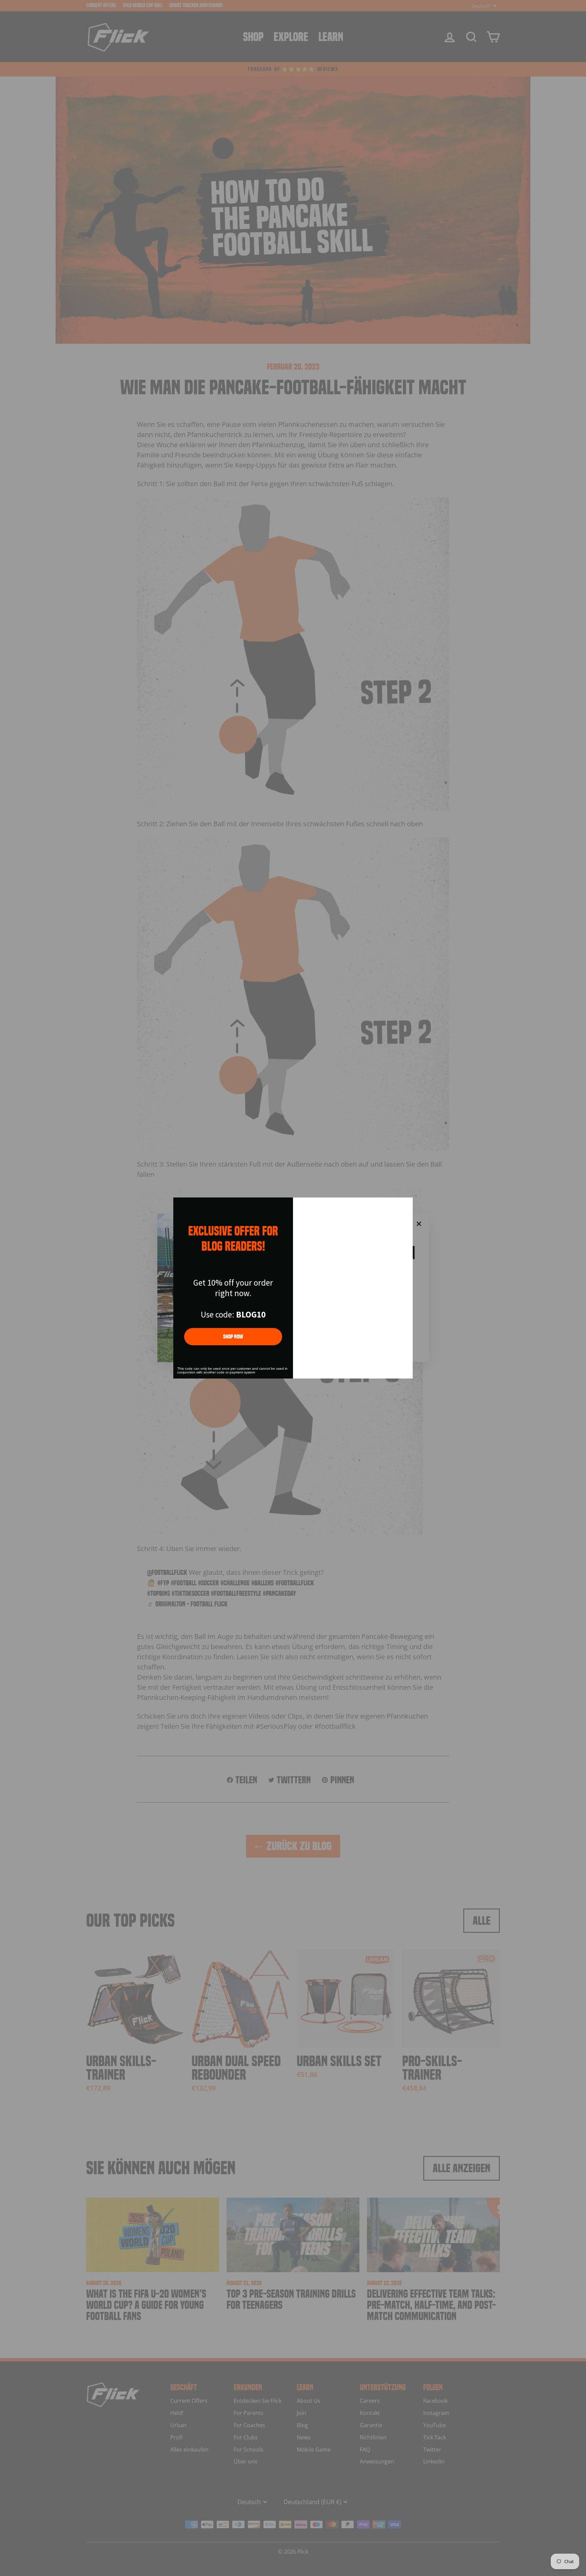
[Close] (405, 1206)
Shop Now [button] (233, 1337)
